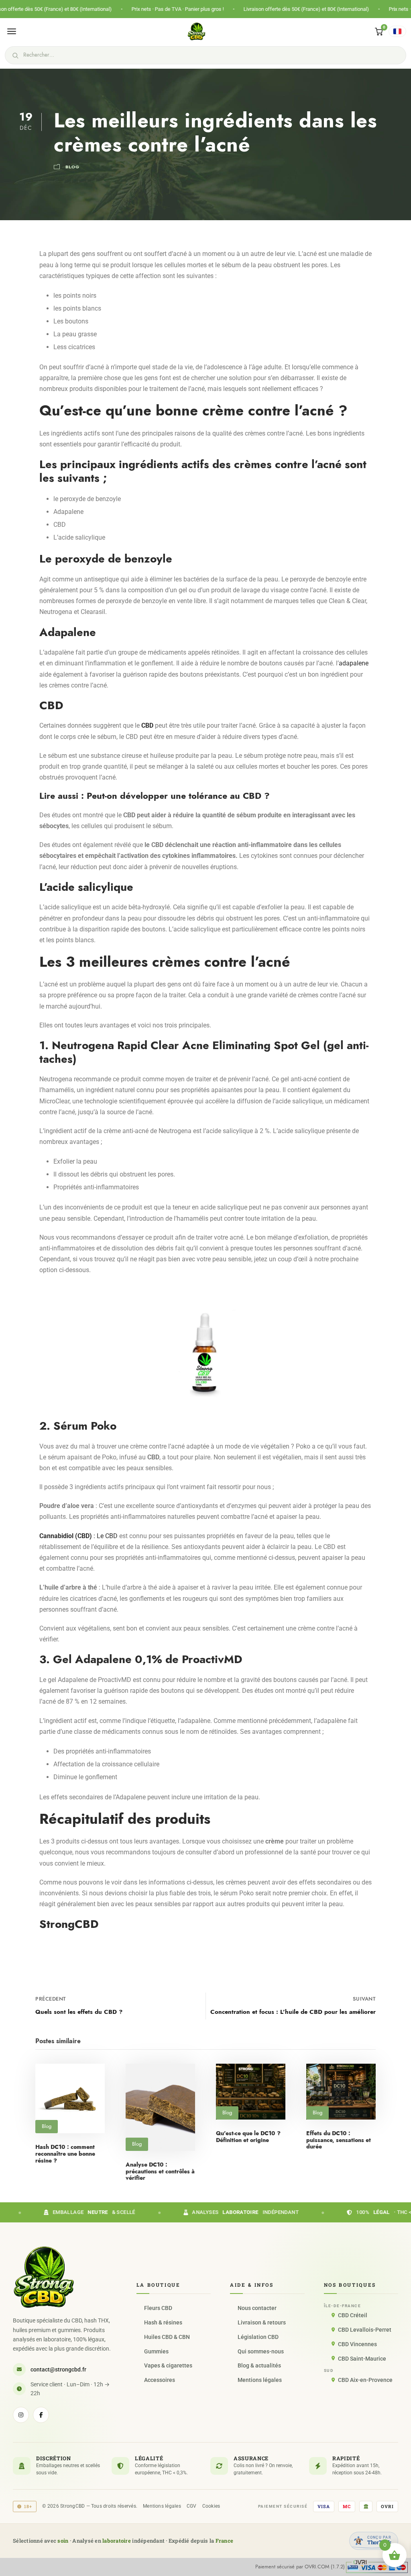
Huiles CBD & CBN (167, 2337)
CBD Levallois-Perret (365, 2330)
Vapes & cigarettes (168, 2365)
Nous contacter (257, 2308)
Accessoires (160, 2380)
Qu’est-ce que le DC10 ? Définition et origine (248, 2137)
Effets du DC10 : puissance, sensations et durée (339, 2140)
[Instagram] (21, 2415)
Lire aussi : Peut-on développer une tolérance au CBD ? (155, 796)
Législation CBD (258, 2337)
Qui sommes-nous (261, 2351)
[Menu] (12, 31)
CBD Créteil (353, 2315)
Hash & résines (163, 2322)
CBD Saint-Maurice (362, 2359)
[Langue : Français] (397, 31)
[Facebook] (41, 2415)
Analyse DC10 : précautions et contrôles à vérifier (160, 2172)
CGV (192, 2506)
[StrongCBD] (44, 2277)
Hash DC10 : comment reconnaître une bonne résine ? (65, 2154)
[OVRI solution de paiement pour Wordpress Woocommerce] (377, 2566)
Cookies (211, 2506)
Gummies (156, 2351)
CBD (147, 725)
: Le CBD (78, 1536)
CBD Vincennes (357, 2344)
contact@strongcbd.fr (58, 2369)
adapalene (354, 663)
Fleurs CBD (158, 2308)
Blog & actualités (259, 2365)
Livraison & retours (262, 2322)
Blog (72, 167)
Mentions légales (260, 2380)
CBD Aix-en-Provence (365, 2380)
